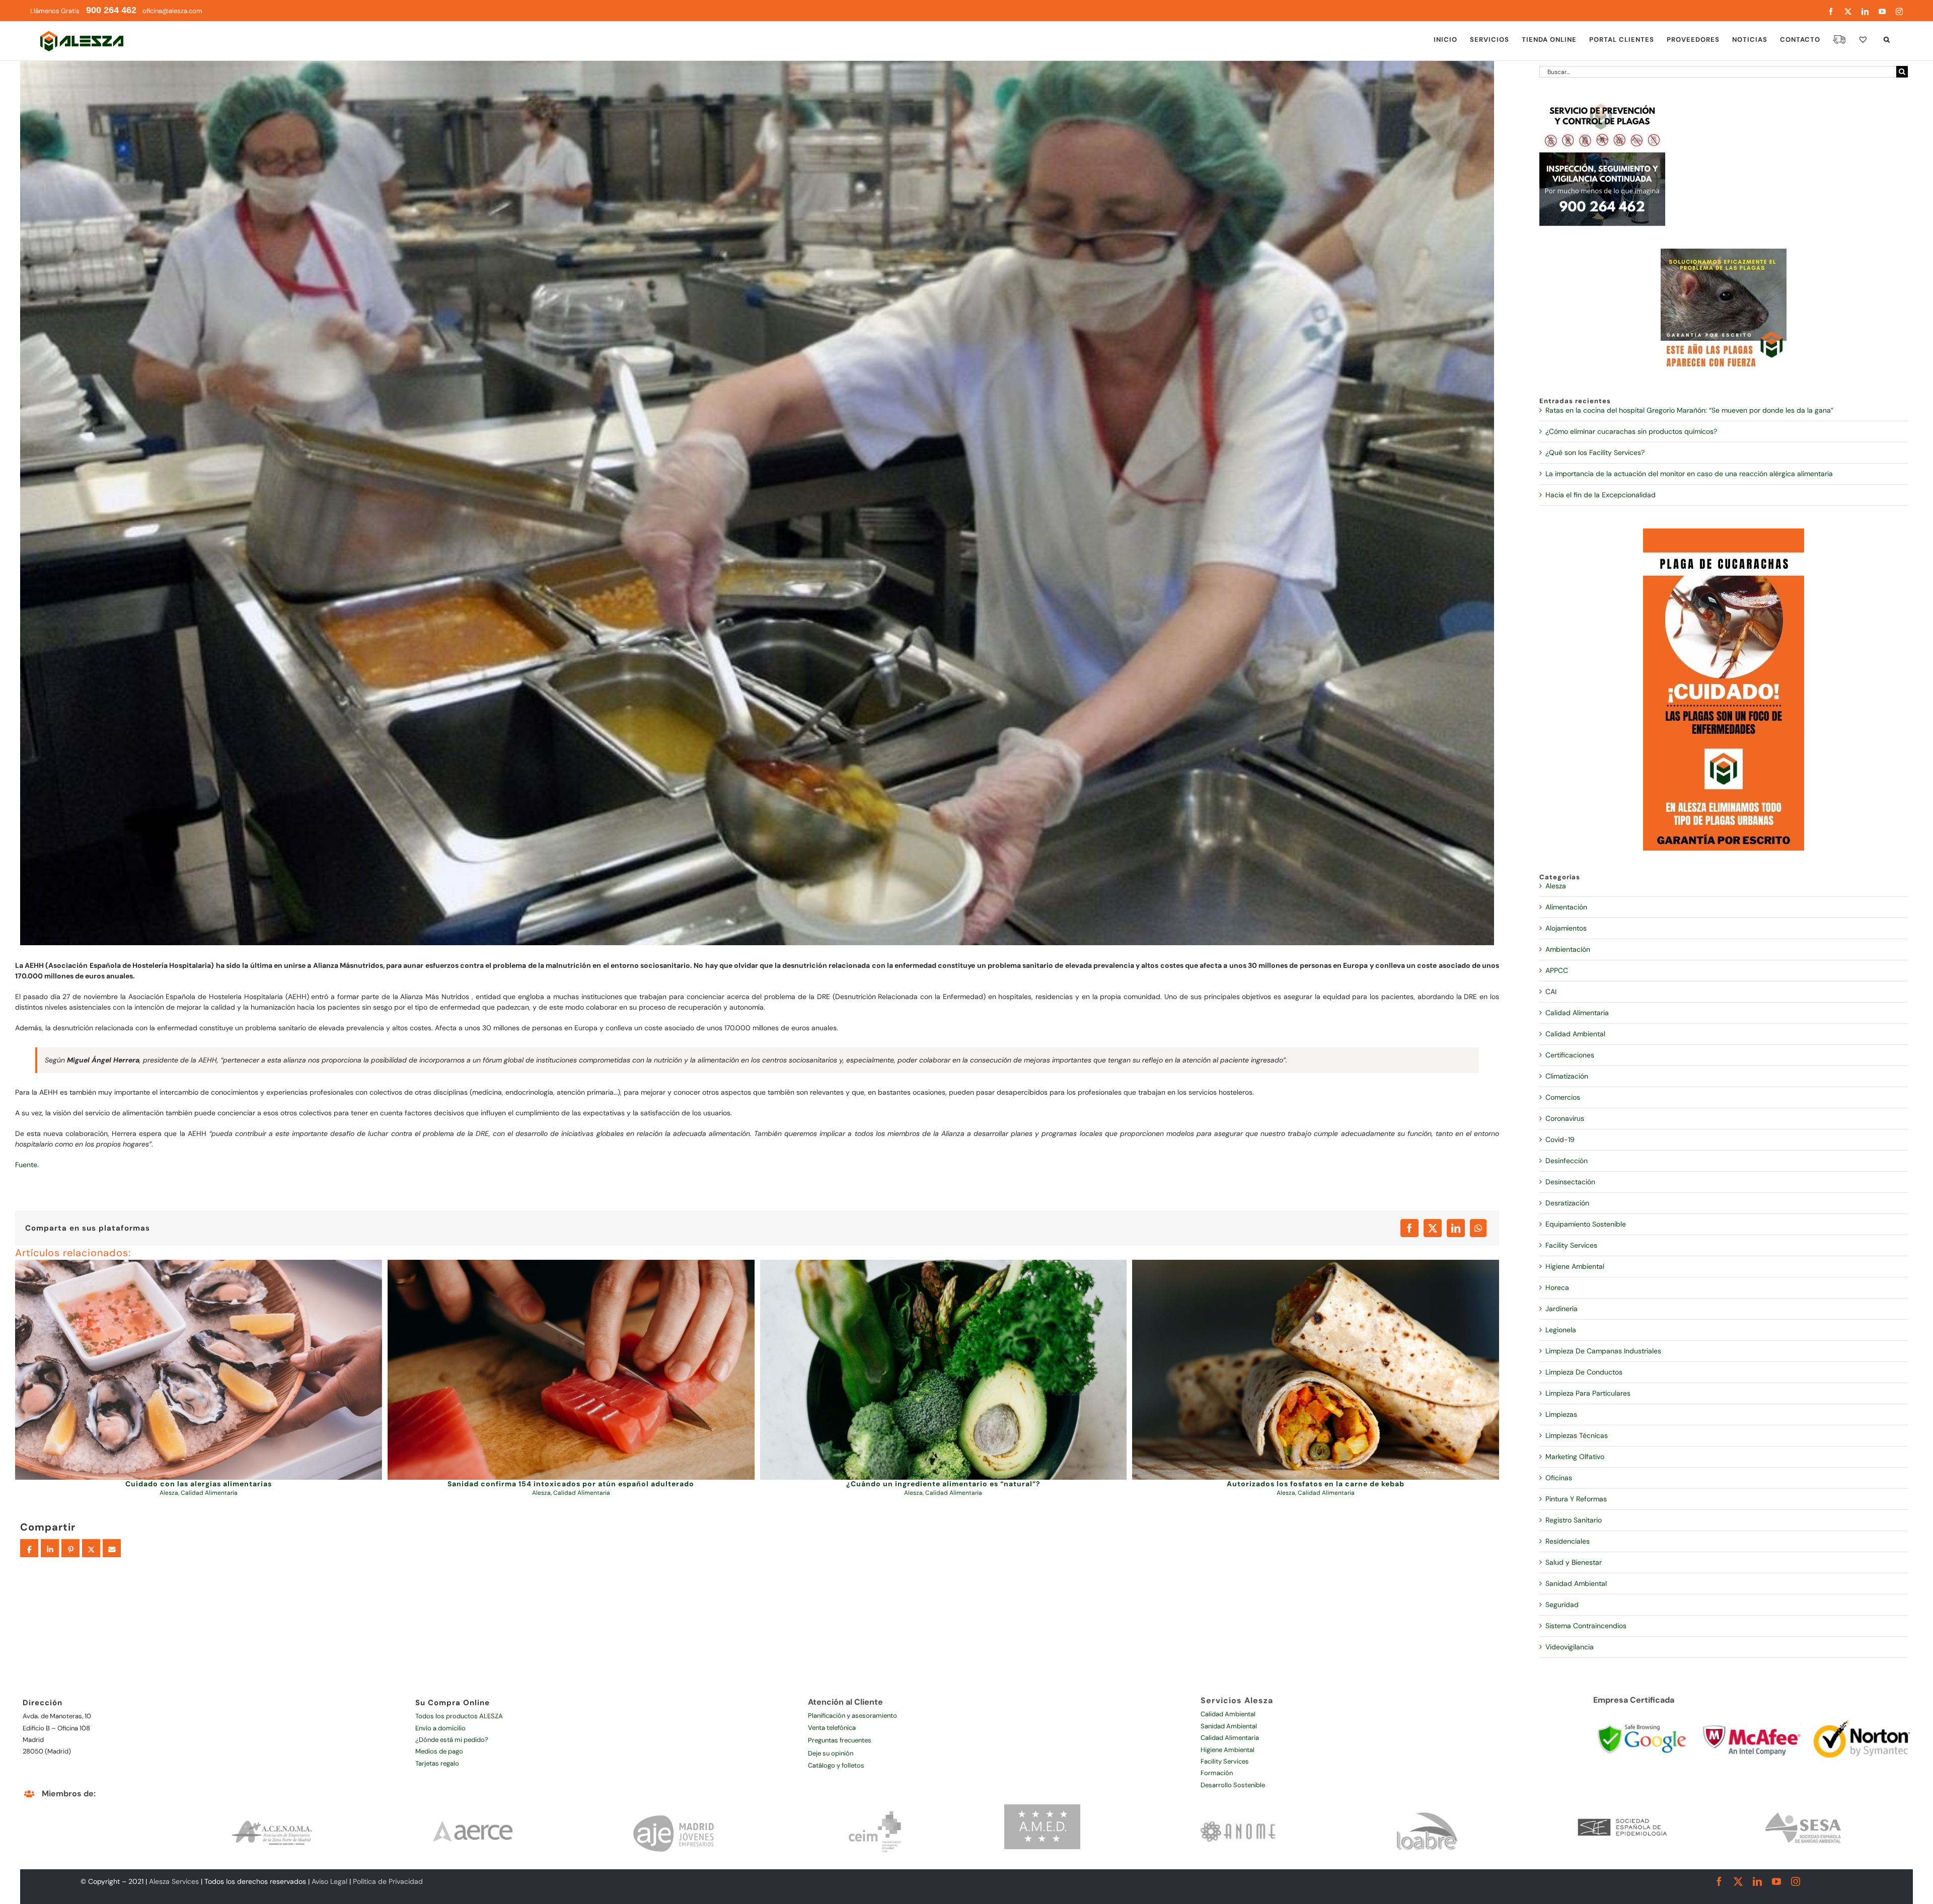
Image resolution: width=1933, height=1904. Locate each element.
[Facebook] (1409, 1228)
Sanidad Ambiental (1576, 1583)
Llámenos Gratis (83, 11)
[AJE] (675, 1808)
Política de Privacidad (388, 1881)
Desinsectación (1570, 1182)
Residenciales (1568, 1541)
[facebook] (1719, 1881)
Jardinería (1562, 1309)
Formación (1217, 1773)
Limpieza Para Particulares (1588, 1393)
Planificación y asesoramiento (852, 1716)
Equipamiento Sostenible (1586, 1224)
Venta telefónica (832, 1728)
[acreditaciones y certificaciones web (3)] (1752, 1715)
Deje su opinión (831, 1753)
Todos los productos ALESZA (459, 1716)
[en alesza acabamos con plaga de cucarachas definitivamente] (1724, 532)
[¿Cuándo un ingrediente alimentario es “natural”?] (944, 1370)
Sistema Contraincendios (1586, 1626)
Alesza (169, 1493)
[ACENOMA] (272, 1808)
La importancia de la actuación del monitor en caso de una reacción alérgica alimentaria (1689, 474)
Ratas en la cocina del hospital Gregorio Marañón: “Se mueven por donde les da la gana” (1689, 410)
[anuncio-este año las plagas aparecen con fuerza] (1724, 252)
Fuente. (27, 1165)
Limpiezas (1561, 1414)
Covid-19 (1560, 1139)
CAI (1551, 992)
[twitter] (1738, 1881)
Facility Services (1571, 1245)
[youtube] (1776, 1881)
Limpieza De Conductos (1584, 1372)
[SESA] (1804, 1808)
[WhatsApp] (1478, 1228)
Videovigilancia (1570, 1647)
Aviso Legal (329, 1881)
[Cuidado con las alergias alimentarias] (199, 1370)
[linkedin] (1757, 1881)
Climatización (1567, 1076)
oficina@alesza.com (172, 11)
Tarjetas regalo (437, 1763)
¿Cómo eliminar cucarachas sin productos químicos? (1631, 431)
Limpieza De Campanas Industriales (1603, 1351)
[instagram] (1796, 1881)
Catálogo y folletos (836, 1765)
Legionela (1561, 1330)
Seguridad (1562, 1605)
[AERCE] (474, 1808)
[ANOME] (1238, 1808)
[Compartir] (29, 1549)
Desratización (1567, 1203)
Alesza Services (174, 1881)
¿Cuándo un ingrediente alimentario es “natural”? (943, 1484)
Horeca (1557, 1287)
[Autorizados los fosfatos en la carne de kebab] (1316, 1370)
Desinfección (1567, 1161)
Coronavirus (1565, 1118)
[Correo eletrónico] (112, 1549)
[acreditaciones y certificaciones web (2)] (1862, 1715)
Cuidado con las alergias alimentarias (199, 1484)
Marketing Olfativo (1575, 1457)
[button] (1887, 39)
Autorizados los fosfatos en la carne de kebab (1316, 1484)
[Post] (91, 1549)
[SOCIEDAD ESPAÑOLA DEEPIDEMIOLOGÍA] (1623, 1808)
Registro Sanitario (1574, 1520)
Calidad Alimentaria (209, 1493)
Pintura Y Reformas (1576, 1499)
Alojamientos (1566, 928)
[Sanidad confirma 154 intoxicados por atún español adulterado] (571, 1370)
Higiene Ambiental (1575, 1266)
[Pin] (70, 1549)
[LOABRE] (1427, 1808)
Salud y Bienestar (1574, 1562)
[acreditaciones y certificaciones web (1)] (1642, 1715)
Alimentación (1566, 907)
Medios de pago (439, 1751)
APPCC (1557, 970)
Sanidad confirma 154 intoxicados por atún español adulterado (571, 1484)
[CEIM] (875, 1808)
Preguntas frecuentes (840, 1740)
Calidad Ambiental (1575, 1034)
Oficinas (1559, 1478)
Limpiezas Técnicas (1577, 1435)
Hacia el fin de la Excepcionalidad (1601, 495)
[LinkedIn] (1456, 1228)
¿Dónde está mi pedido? (452, 1740)
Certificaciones (1570, 1055)
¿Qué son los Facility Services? (1595, 452)
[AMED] (1042, 1808)
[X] (1433, 1228)
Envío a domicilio (440, 1728)
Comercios (1563, 1097)
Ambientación (1568, 949)
